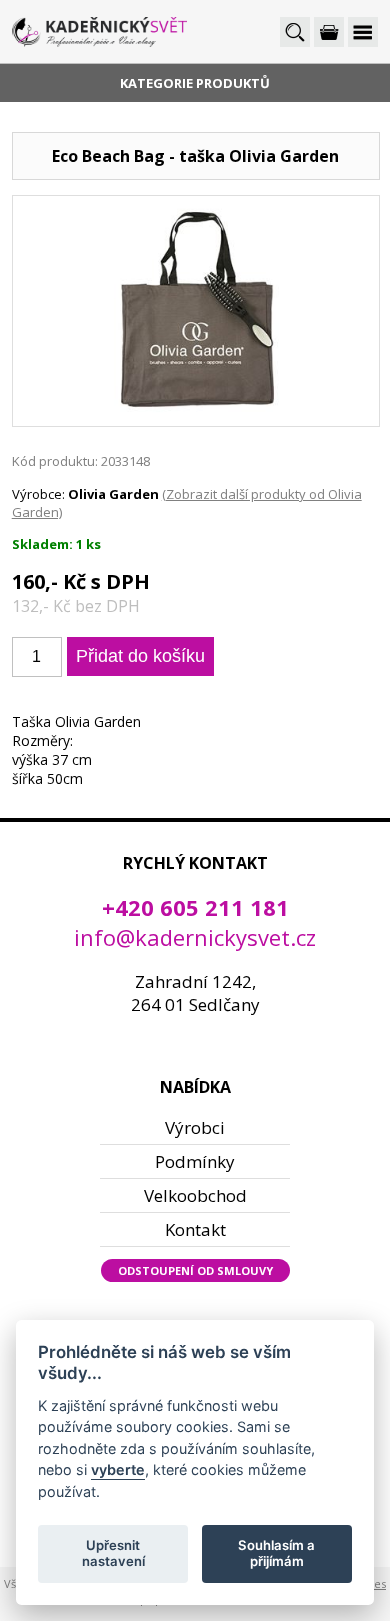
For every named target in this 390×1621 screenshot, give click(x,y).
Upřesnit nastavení (113, 1553)
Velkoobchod (195, 1195)
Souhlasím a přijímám (276, 1553)
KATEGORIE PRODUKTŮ (195, 83)
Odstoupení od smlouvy (195, 1270)
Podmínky (195, 1161)
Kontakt (195, 1229)
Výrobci (195, 1127)
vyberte (118, 1469)
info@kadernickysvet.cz (195, 937)
